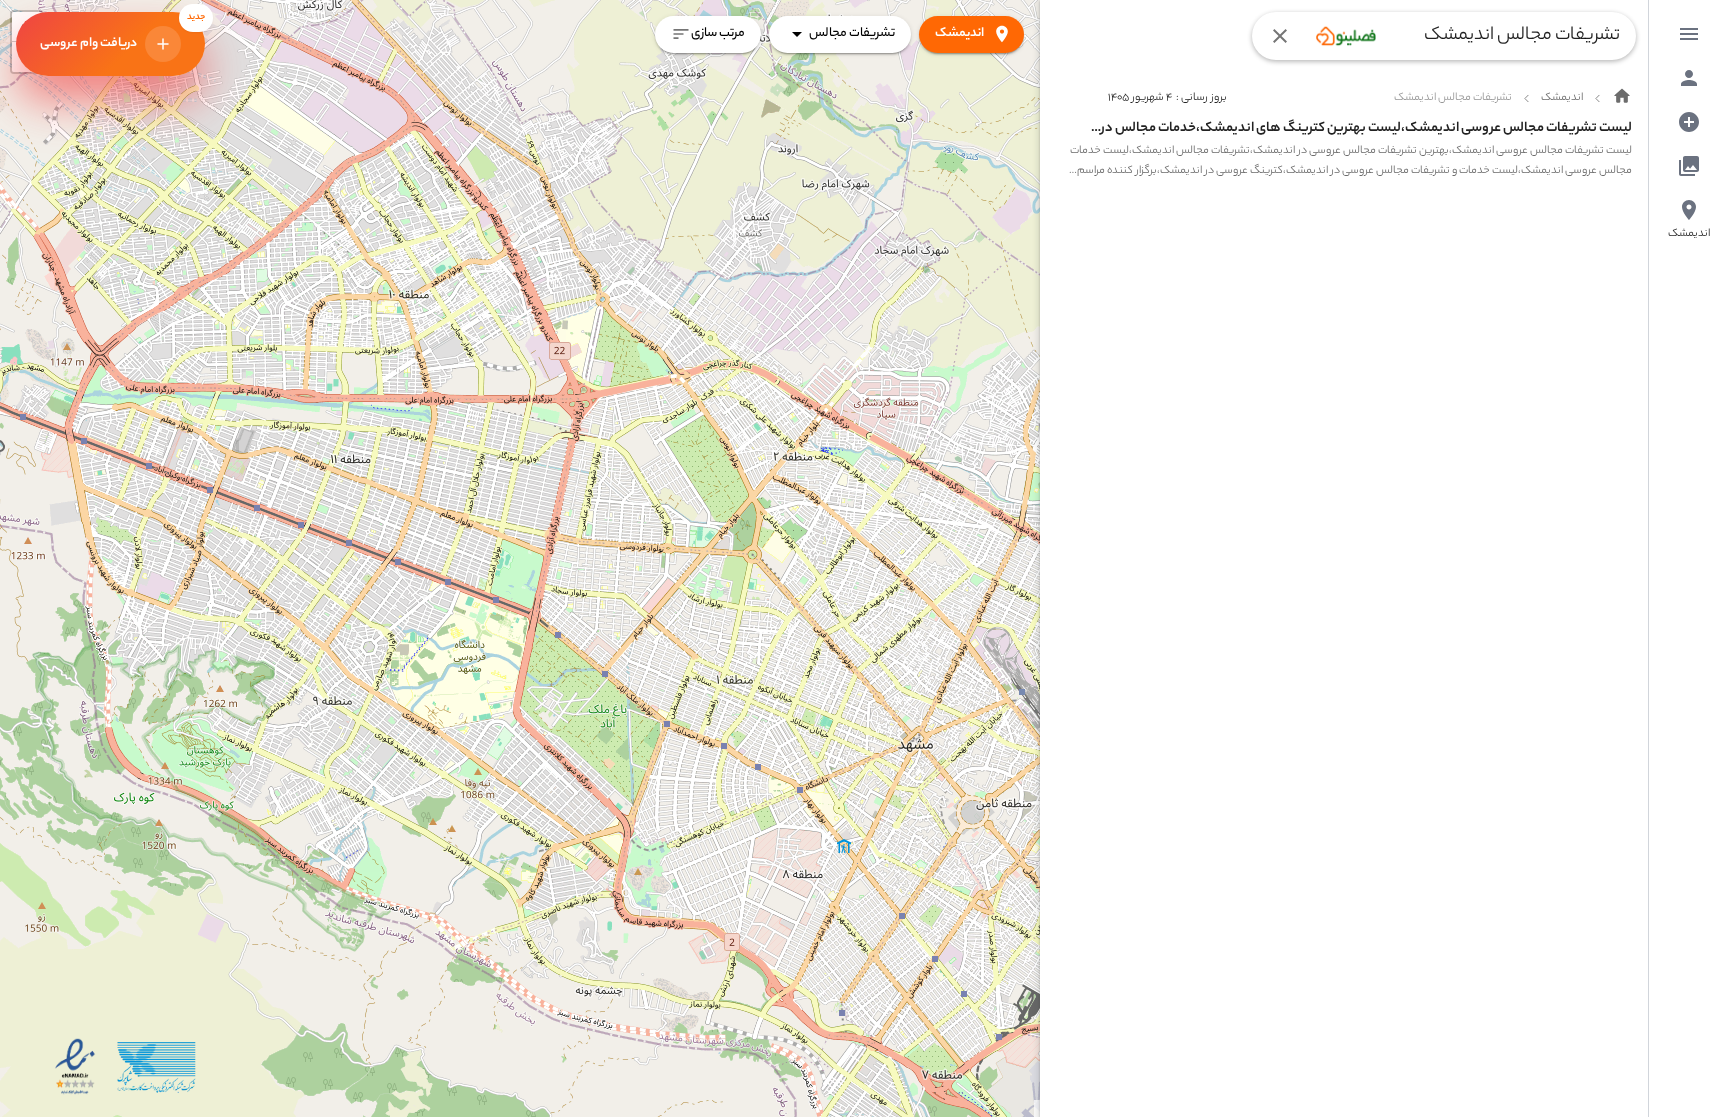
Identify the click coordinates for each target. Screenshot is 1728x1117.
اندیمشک (959, 33)
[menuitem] (1689, 34)
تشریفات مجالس (852, 33)
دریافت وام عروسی (122, 33)
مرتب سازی (718, 33)
